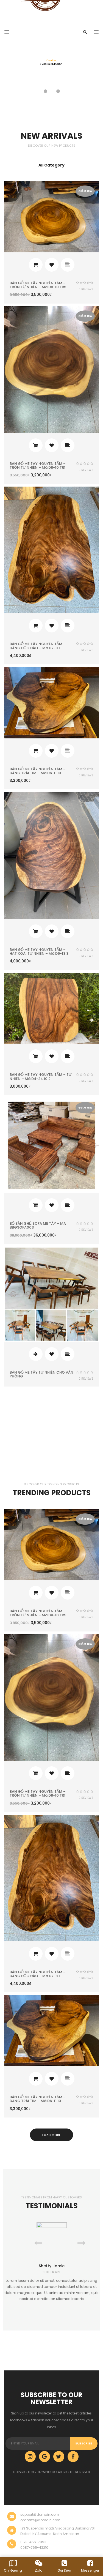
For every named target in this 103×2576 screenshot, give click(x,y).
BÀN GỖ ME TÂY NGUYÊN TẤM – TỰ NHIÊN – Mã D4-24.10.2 (41, 1076)
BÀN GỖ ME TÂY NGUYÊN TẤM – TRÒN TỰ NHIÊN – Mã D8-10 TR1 (38, 466)
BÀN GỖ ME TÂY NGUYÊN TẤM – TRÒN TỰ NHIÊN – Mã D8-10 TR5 (38, 285)
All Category (51, 165)
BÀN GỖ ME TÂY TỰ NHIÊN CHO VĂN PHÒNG (41, 1374)
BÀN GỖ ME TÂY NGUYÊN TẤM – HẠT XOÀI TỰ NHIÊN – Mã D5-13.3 (39, 952)
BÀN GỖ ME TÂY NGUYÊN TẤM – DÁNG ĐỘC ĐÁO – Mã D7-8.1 (38, 646)
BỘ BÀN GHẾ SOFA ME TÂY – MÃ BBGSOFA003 (38, 1225)
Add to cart (36, 265)
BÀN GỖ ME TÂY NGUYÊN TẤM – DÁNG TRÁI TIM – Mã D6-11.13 (38, 771)
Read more (36, 1354)
